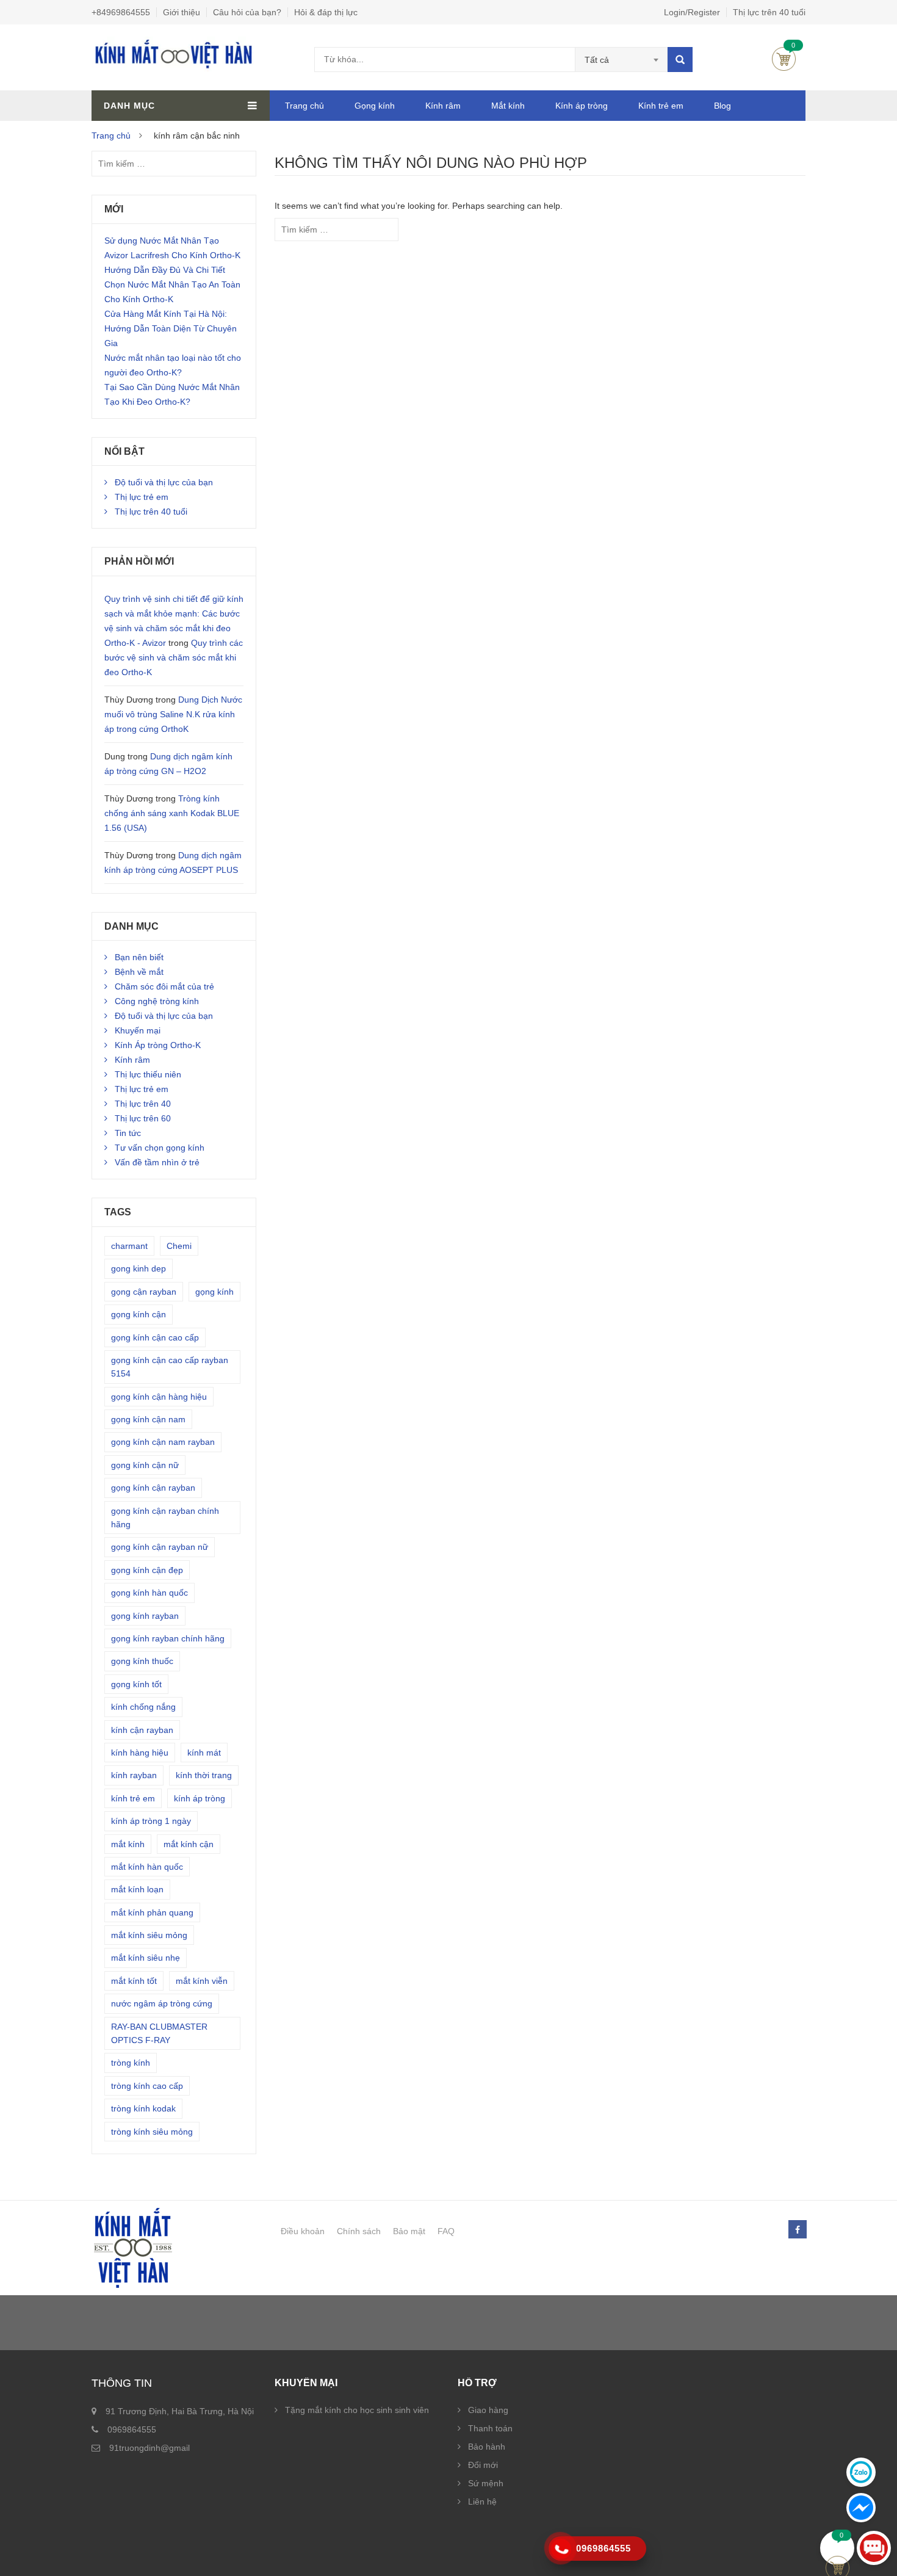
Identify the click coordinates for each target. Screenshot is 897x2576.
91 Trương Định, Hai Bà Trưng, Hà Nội (180, 2411)
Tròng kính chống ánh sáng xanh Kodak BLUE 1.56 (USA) (172, 813)
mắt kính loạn (137, 1889)
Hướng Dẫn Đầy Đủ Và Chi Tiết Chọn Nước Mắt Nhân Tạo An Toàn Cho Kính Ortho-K (172, 284)
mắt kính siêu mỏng (149, 1935)
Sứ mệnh (486, 2483)
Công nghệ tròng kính (157, 1001)
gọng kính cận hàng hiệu (159, 1397)
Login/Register (692, 12)
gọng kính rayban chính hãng (168, 1638)
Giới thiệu (182, 12)
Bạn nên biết (139, 957)
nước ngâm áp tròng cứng (162, 2003)
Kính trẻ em (661, 106)
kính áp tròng (200, 1798)
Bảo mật (409, 2231)
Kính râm (443, 106)
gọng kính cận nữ (145, 1465)
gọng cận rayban (144, 1292)
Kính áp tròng (582, 106)
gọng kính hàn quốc (149, 1593)
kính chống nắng (143, 1707)
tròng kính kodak (143, 2108)
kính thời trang (204, 1775)
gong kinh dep (139, 1268)
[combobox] (621, 60)
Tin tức (128, 1133)
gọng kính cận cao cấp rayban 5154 (170, 1367)
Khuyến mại (138, 1030)
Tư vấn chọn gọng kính (160, 1148)
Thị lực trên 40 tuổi (769, 12)
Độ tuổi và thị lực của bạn (164, 482)
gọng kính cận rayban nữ (160, 1547)
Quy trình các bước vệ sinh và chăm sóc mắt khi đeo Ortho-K (174, 657)
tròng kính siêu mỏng (152, 2132)
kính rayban (134, 1775)
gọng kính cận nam (148, 1419)
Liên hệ (482, 2502)
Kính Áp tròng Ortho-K (158, 1045)
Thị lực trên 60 (143, 1118)
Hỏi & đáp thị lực (326, 12)
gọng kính (214, 1292)
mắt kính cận (189, 1844)
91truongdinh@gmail (149, 2448)
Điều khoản (303, 2231)
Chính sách (359, 2231)
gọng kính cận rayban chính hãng (165, 1518)
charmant (129, 1246)
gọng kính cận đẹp (147, 1570)
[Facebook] (797, 2230)
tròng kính (131, 2063)
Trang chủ (304, 106)
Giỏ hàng (784, 59)
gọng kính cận (139, 1314)
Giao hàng (488, 2410)
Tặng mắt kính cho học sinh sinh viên (357, 2410)
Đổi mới (483, 2465)
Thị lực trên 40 (143, 1104)
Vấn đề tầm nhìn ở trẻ (157, 1162)
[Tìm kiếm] (680, 60)
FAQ (446, 2231)
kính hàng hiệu (140, 1753)
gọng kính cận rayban (153, 1488)
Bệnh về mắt (139, 972)
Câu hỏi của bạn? (247, 12)
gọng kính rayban (145, 1616)
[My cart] (838, 2548)
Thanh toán (490, 2428)
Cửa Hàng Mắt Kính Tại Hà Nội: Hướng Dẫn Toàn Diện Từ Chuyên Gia (171, 328)
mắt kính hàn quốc (147, 1867)
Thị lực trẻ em (142, 497)
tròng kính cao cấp (147, 2086)
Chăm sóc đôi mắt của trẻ (164, 986)
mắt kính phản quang (152, 1912)
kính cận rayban (142, 1730)
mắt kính (128, 1844)
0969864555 (132, 2429)
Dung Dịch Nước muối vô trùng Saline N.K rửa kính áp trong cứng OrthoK (173, 714)
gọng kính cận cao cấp (155, 1337)
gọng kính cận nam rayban (163, 1442)
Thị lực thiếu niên (148, 1074)
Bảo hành (487, 2447)
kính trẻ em (133, 1798)
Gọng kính (375, 106)
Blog (722, 106)
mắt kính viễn (202, 1981)
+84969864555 (121, 12)
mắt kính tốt (134, 1981)
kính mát (204, 1753)
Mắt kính (508, 106)
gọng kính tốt (136, 1684)
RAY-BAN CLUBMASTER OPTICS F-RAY (159, 2033)
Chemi (179, 1246)
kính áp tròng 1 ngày (151, 1821)
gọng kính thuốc (142, 1661)
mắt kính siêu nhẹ (146, 1958)
